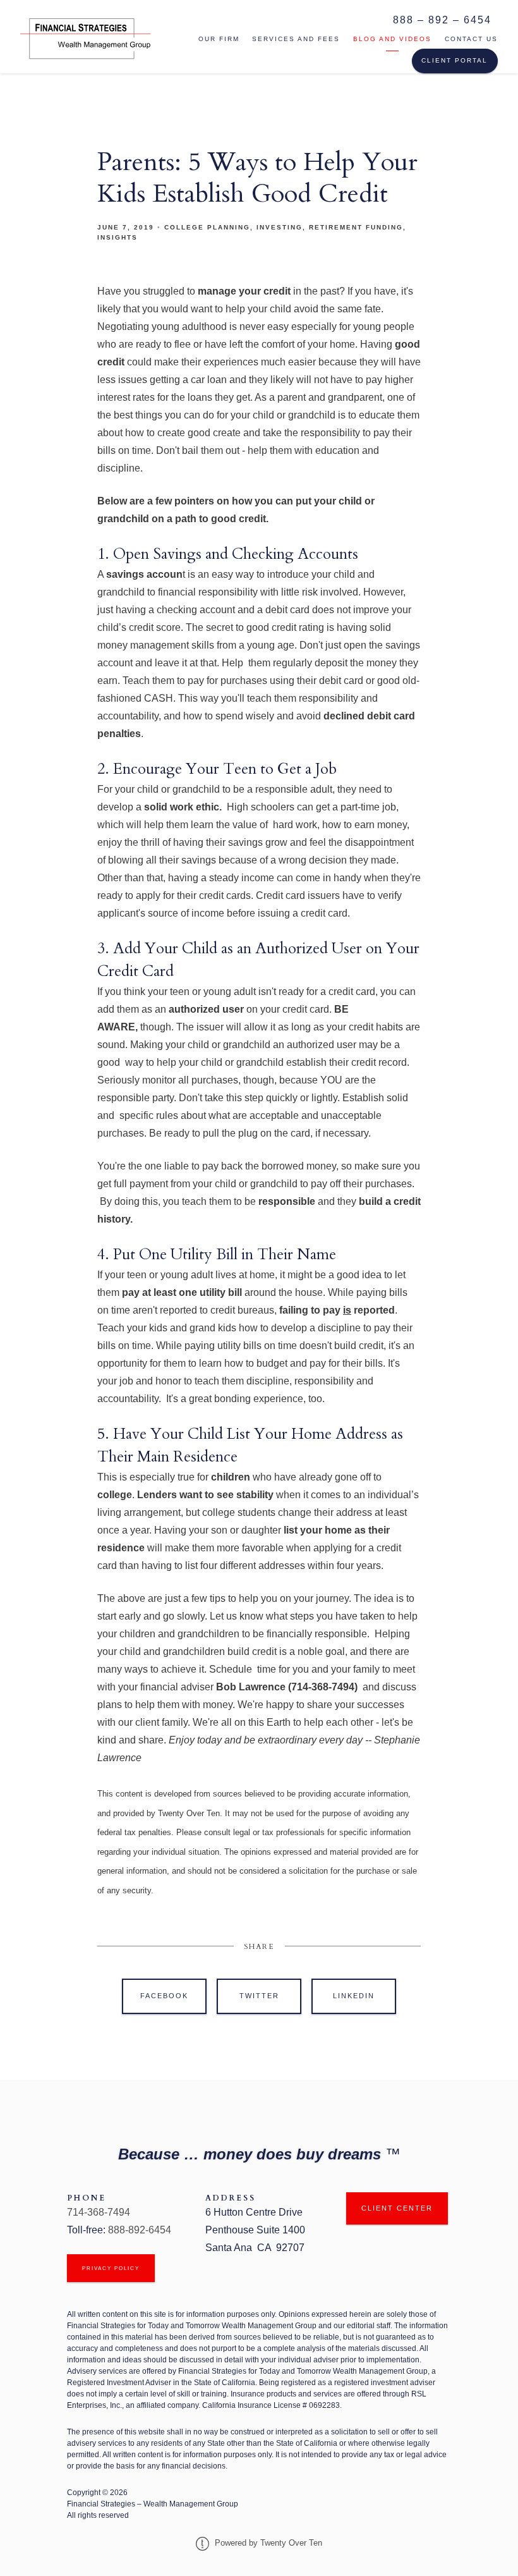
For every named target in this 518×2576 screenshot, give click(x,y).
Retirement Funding (356, 227)
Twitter (259, 1996)
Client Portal (455, 60)
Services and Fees (296, 39)
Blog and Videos (392, 39)
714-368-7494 (101, 2212)
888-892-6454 (140, 2230)
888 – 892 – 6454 (442, 20)
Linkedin (354, 1996)
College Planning (207, 227)
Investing (280, 227)
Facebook (164, 1996)
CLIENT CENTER (397, 2208)
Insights (117, 237)
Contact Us (471, 39)
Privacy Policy (111, 2268)
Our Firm (219, 39)
